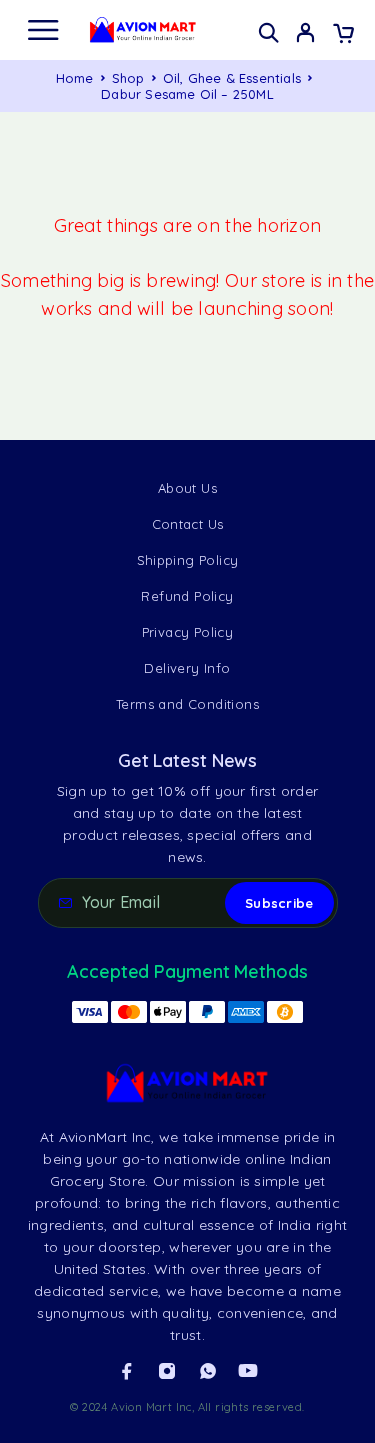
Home (75, 78)
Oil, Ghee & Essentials (232, 78)
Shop (128, 78)
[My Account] (305, 35)
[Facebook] (127, 1371)
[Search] (268, 32)
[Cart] (343, 35)
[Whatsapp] (208, 1371)
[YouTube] (248, 1371)
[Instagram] (167, 1371)
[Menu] (43, 30)
